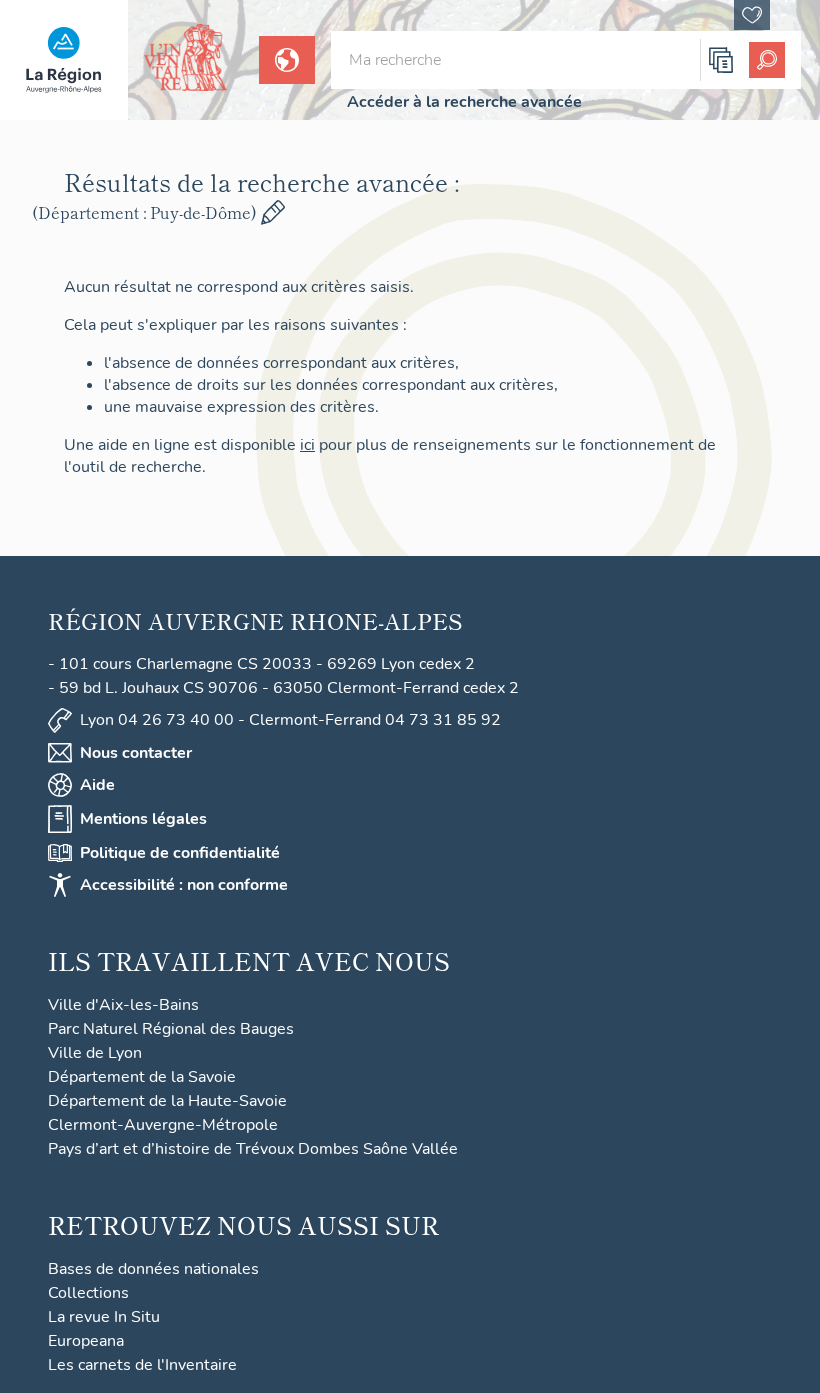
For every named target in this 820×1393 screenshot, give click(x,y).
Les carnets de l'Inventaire (142, 1365)
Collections (88, 1293)
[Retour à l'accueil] (64, 60)
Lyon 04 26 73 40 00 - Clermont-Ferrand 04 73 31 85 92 (290, 720)
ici (307, 445)
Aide (97, 785)
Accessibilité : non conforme (184, 885)
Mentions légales (143, 819)
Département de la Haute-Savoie (167, 1101)
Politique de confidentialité (180, 853)
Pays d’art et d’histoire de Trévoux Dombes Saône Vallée (253, 1149)
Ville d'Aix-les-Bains (123, 1005)
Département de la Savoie (142, 1077)
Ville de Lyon (95, 1053)
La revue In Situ (104, 1317)
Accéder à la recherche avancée (464, 102)
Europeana (86, 1341)
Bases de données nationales (153, 1269)
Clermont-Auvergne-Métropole (163, 1125)
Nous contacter (136, 753)
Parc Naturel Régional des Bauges (171, 1029)
